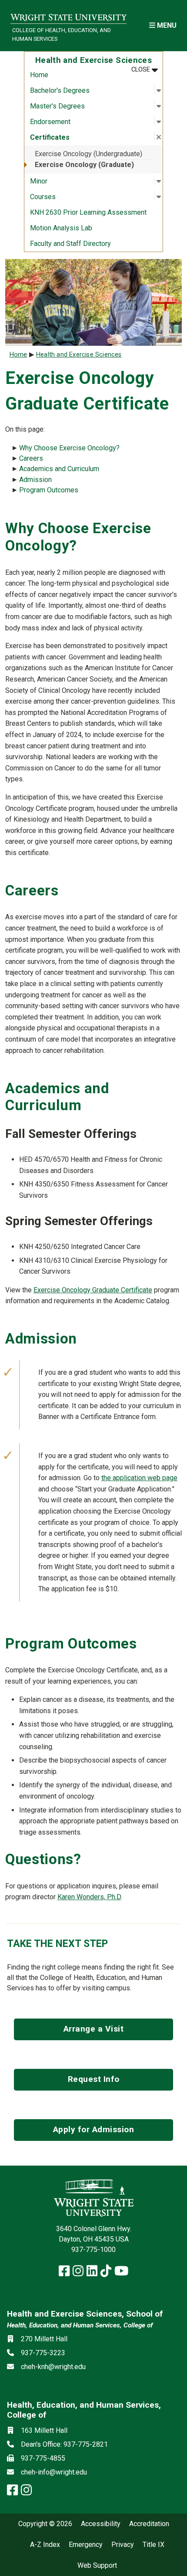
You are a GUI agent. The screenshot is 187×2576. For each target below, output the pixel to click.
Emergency (86, 2545)
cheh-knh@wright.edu (53, 2367)
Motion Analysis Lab (61, 228)
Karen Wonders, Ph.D (89, 1897)
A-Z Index (45, 2545)
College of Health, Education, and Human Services (62, 34)
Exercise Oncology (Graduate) (84, 165)
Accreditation (149, 2524)
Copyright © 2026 (45, 2524)
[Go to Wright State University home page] (68, 16)
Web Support (97, 2566)
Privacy (123, 2545)
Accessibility (101, 2524)
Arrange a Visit (94, 2029)
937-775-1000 (93, 2250)
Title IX (154, 2545)
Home (39, 75)
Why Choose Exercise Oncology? (69, 448)
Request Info (94, 2079)
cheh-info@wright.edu (54, 2472)
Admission (35, 480)
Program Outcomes (49, 490)
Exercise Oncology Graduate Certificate (93, 1290)
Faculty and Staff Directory (70, 244)
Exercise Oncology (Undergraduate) (88, 154)
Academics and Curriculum (59, 469)
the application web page (139, 1478)
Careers (31, 458)
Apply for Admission (94, 2129)
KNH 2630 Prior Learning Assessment (88, 212)
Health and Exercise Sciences (79, 355)
